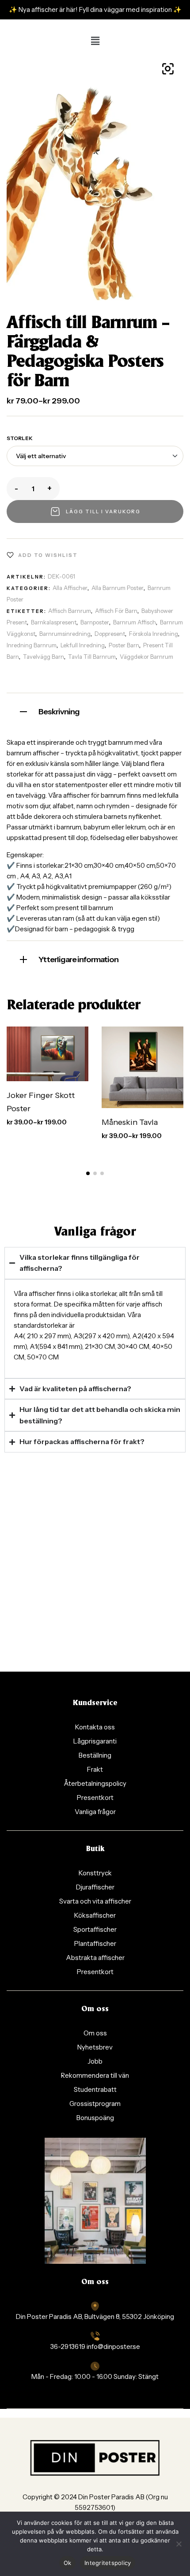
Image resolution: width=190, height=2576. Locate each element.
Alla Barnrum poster (118, 588)
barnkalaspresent (54, 622)
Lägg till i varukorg (103, 511)
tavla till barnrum (92, 657)
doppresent (110, 634)
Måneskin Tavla (130, 1122)
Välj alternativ (60, 1052)
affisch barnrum (70, 611)
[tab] (95, 711)
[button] (95, 41)
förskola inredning (154, 634)
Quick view (57, 1072)
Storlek (20, 438)
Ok (68, 2563)
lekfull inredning (83, 645)
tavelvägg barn (44, 657)
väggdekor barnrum (146, 657)
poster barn (124, 645)
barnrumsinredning (65, 634)
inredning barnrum (32, 645)
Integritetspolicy (108, 2563)
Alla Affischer (70, 588)
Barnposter (95, 622)
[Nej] (179, 2544)
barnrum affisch (135, 622)
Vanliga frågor (95, 1232)
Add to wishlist (48, 555)
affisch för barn (116, 611)
